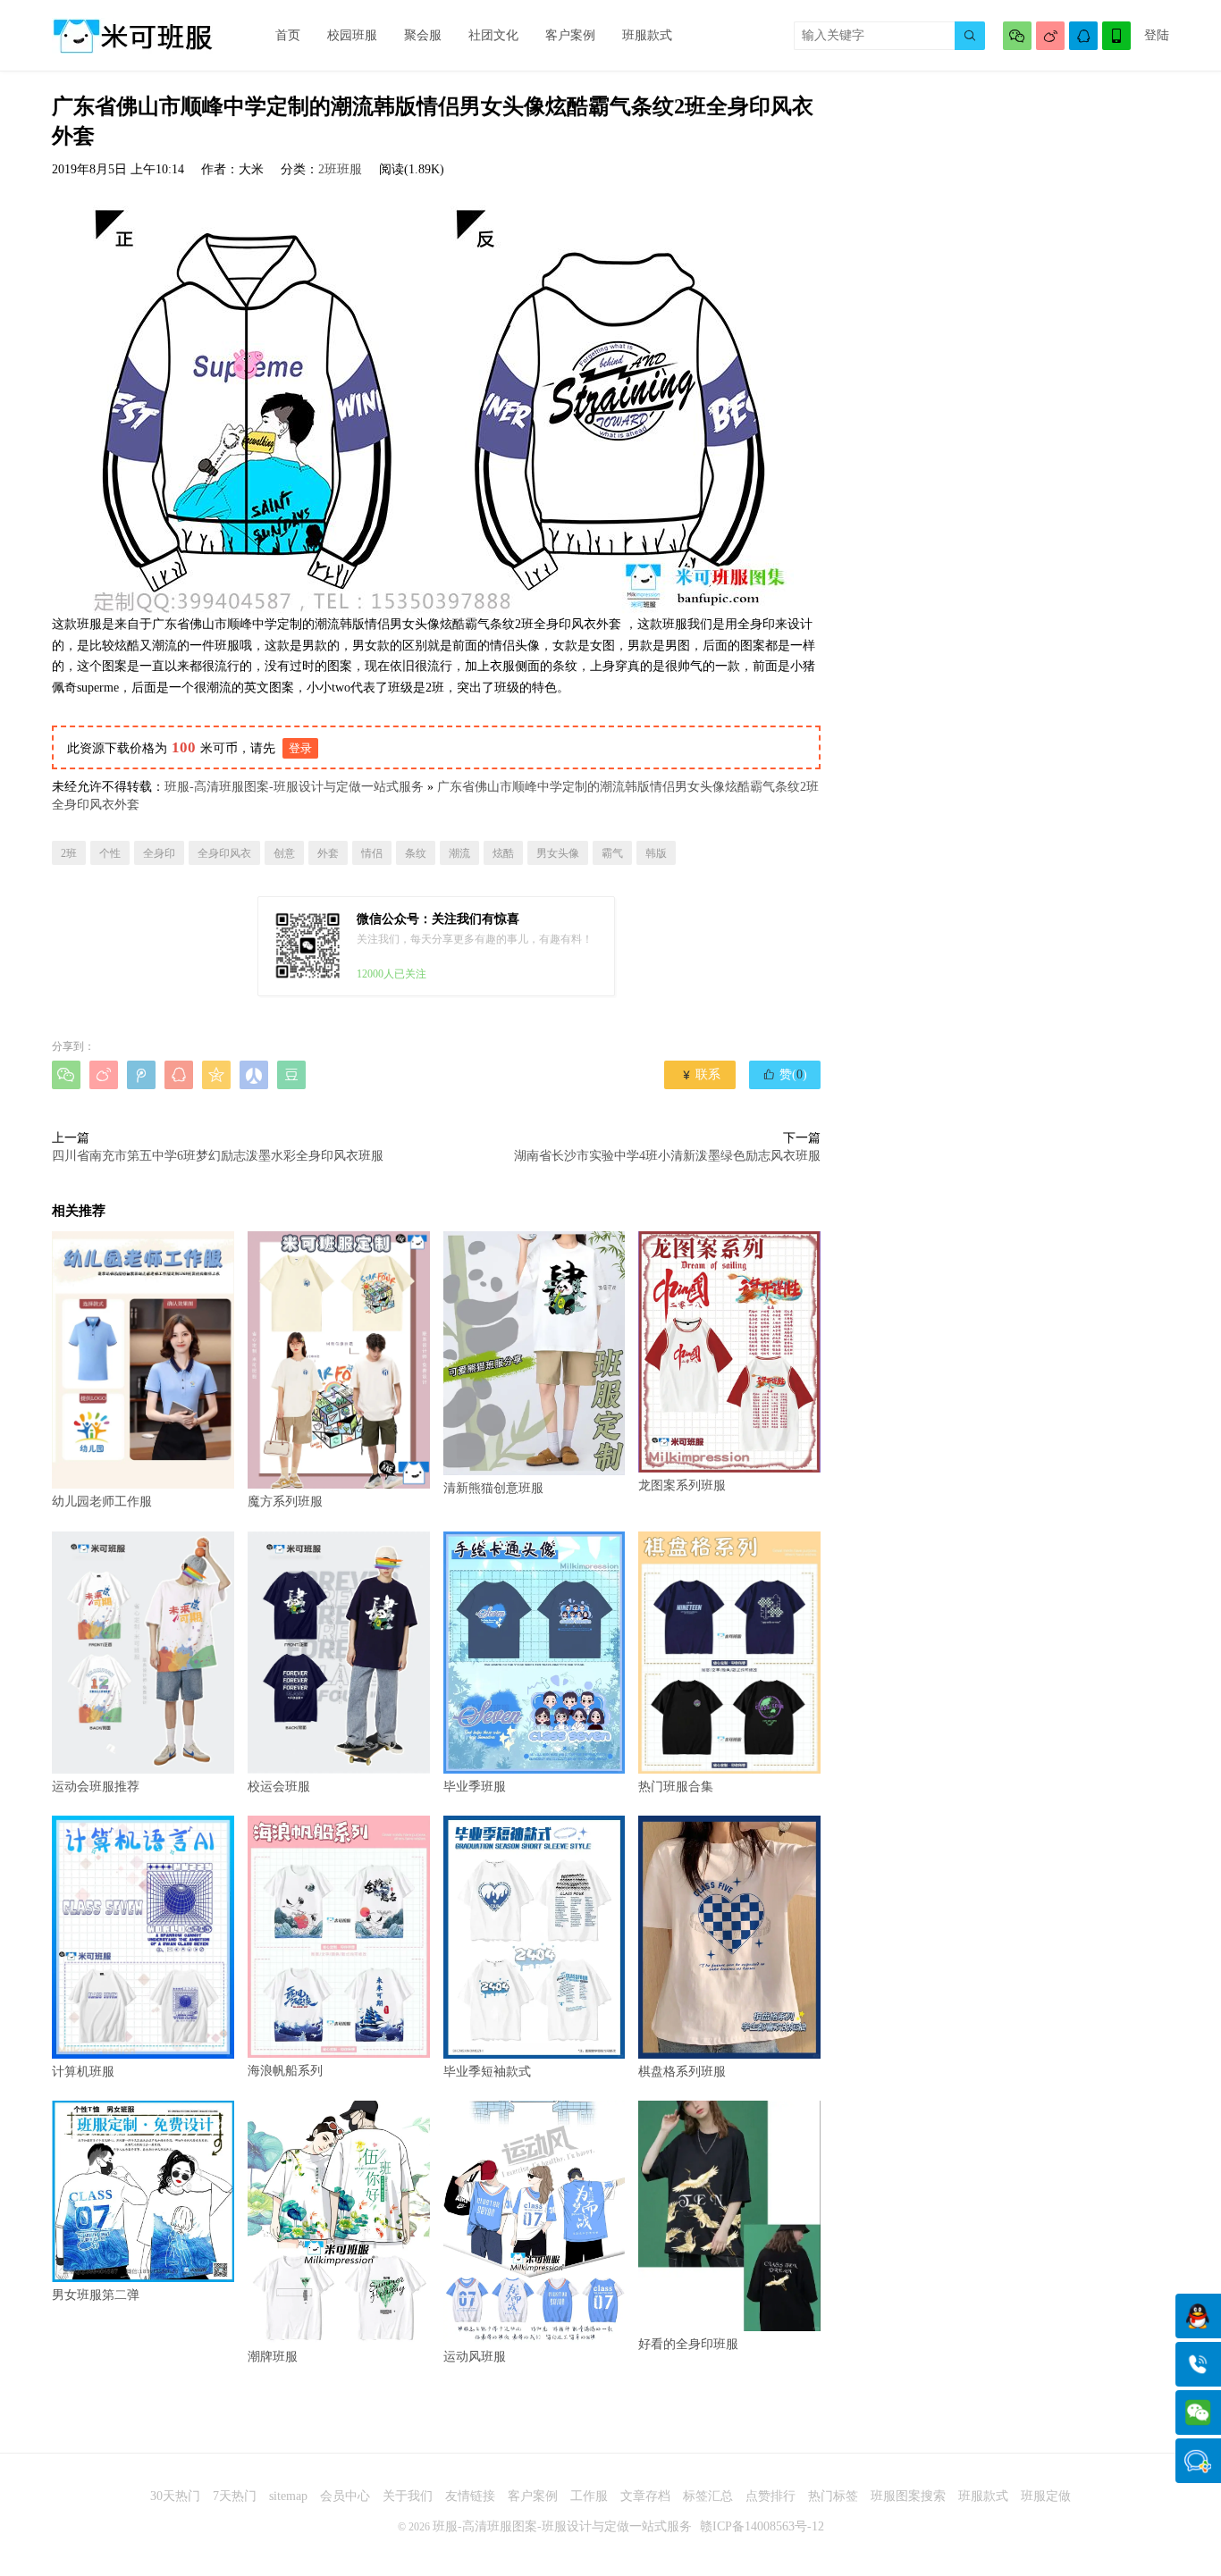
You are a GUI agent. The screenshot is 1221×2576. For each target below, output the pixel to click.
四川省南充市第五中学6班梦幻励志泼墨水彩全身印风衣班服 (218, 1156)
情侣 (372, 853)
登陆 (1157, 35)
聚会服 (423, 35)
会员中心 (345, 2496)
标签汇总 (708, 2496)
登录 (300, 748)
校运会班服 (279, 1787)
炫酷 (503, 853)
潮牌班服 (273, 2357)
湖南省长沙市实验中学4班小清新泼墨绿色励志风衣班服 (667, 1156)
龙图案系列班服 (682, 1485)
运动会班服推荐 (96, 1787)
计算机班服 (83, 2072)
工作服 (589, 2496)
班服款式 (647, 35)
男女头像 (558, 853)
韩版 (656, 853)
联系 (700, 1074)
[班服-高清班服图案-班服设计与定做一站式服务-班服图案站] (132, 36)
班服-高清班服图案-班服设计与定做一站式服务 (294, 787)
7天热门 (235, 2496)
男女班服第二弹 (96, 2295)
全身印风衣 (224, 853)
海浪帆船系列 (285, 2071)
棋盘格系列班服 (682, 2071)
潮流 (459, 853)
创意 (284, 853)
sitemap (288, 2496)
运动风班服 (475, 2357)
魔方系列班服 (285, 1502)
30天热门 (175, 2496)
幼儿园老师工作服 (102, 1502)
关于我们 (408, 2496)
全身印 (159, 853)
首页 (288, 35)
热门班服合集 (676, 1787)
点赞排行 (770, 2496)
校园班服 (352, 35)
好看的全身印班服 (688, 2344)
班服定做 (1046, 2496)
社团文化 (493, 35)
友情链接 (470, 2496)
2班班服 (340, 169)
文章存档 (645, 2496)
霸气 (612, 853)
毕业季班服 (475, 1787)
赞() (785, 1074)
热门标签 (833, 2496)
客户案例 (570, 35)
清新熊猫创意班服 (493, 1488)
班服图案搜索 (908, 2496)
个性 (110, 853)
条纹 (416, 853)
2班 (69, 853)
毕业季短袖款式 (487, 2071)
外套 (328, 853)
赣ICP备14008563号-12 (762, 2526)
